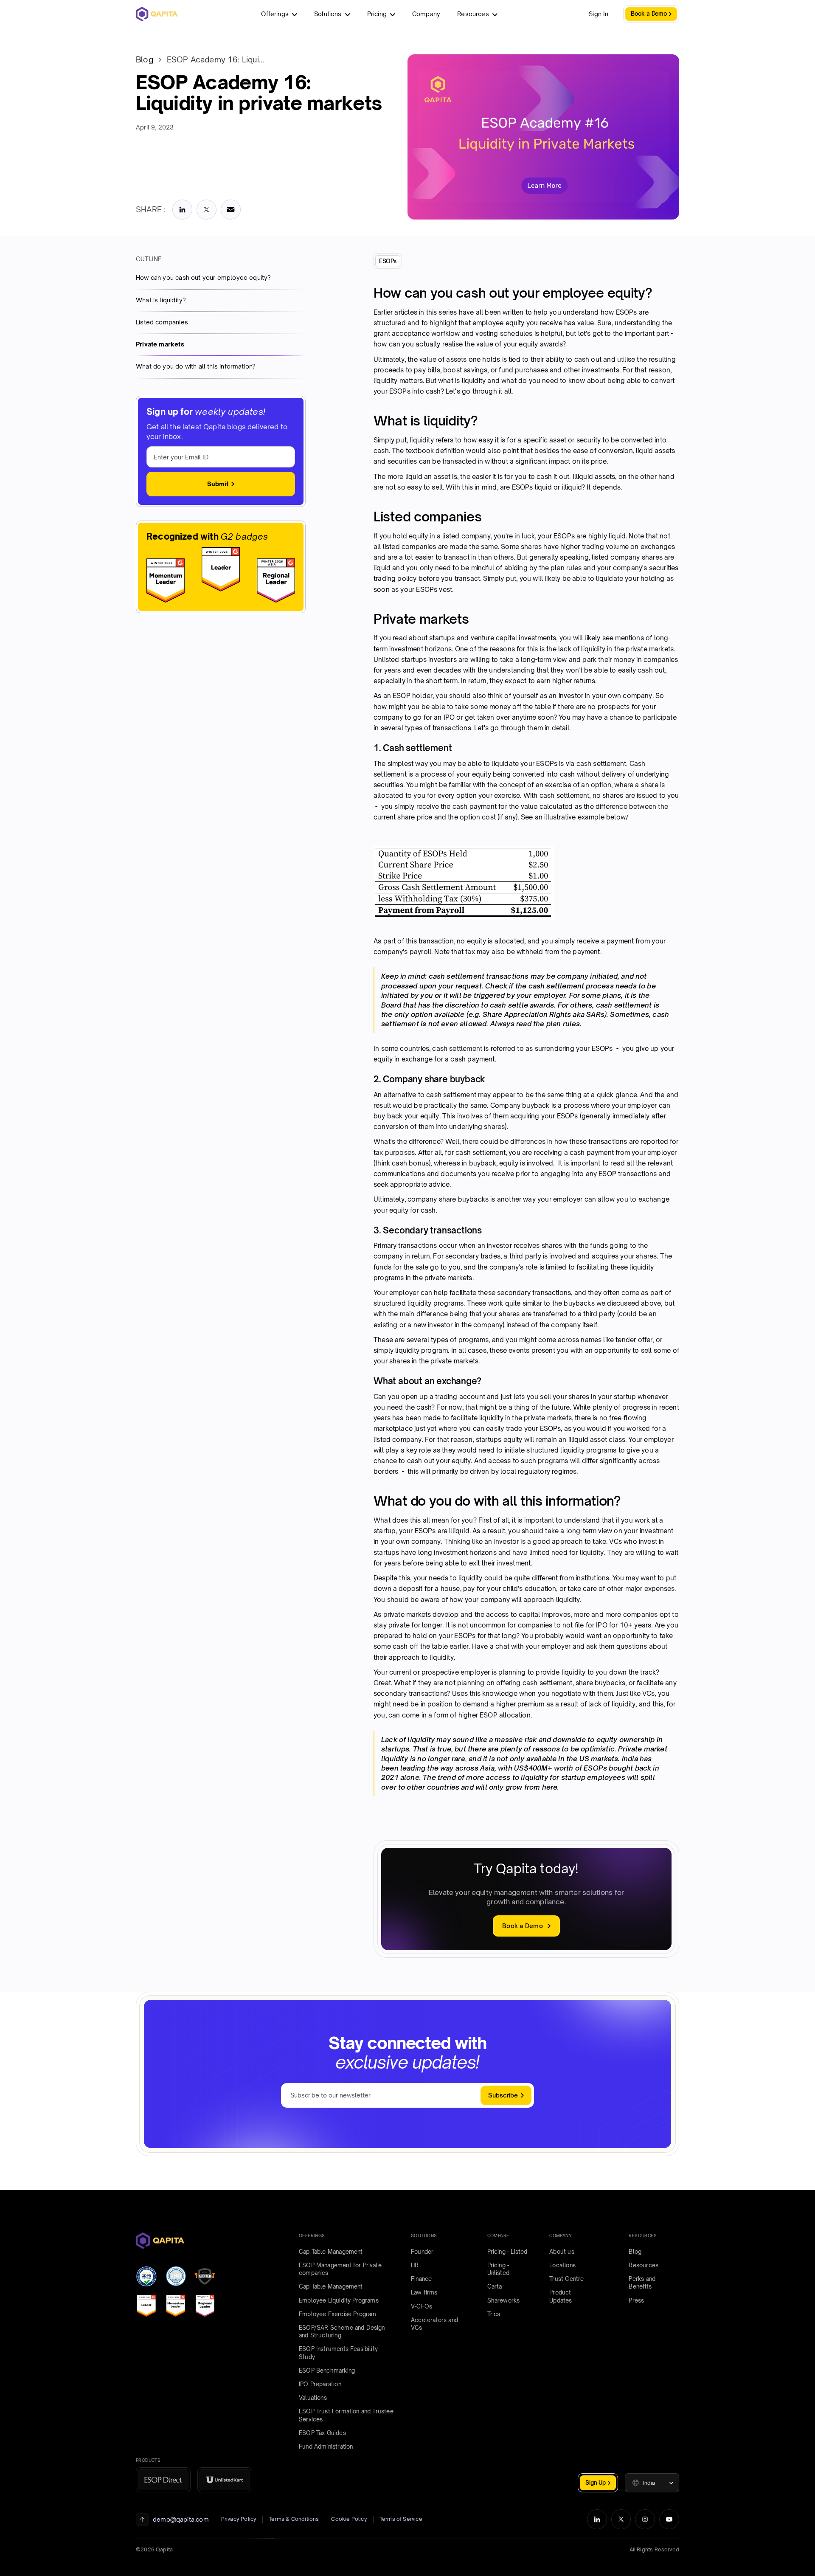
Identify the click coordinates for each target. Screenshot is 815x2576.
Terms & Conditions (294, 2519)
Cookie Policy (349, 2519)
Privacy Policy (239, 2519)
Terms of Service (401, 2519)
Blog (145, 59)
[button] (652, 2483)
